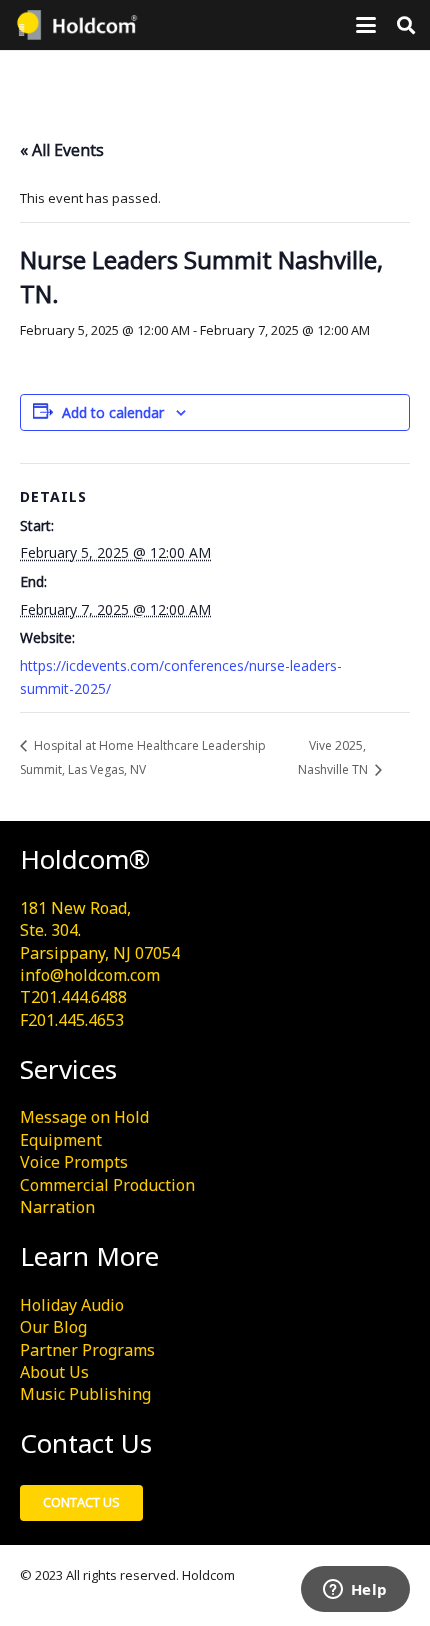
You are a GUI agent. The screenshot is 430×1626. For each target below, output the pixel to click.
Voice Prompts (74, 1162)
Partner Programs (87, 1350)
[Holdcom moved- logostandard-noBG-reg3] (75, 25)
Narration (57, 1207)
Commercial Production (107, 1185)
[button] (366, 25)
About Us (54, 1372)
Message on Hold (84, 1117)
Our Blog (53, 1327)
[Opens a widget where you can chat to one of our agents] (355, 1591)
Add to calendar (113, 412)
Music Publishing (85, 1394)
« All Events (62, 150)
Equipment (61, 1140)
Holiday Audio (72, 1305)
